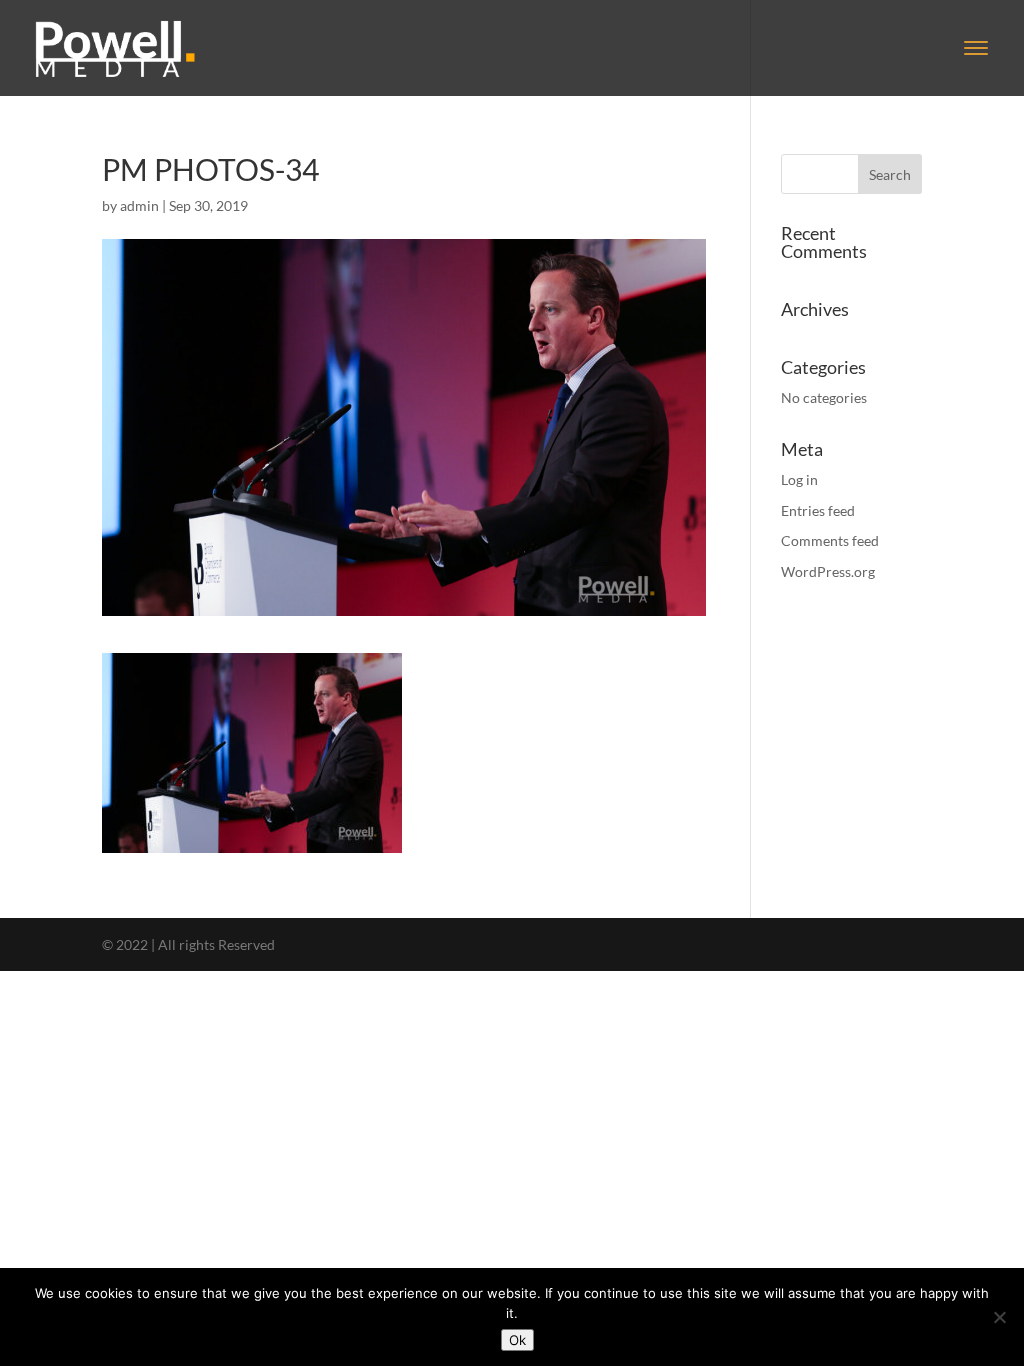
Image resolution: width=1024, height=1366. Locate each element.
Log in (799, 479)
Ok (517, 1340)
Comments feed (830, 540)
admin (139, 205)
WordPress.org (828, 571)
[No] (999, 1317)
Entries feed (818, 510)
